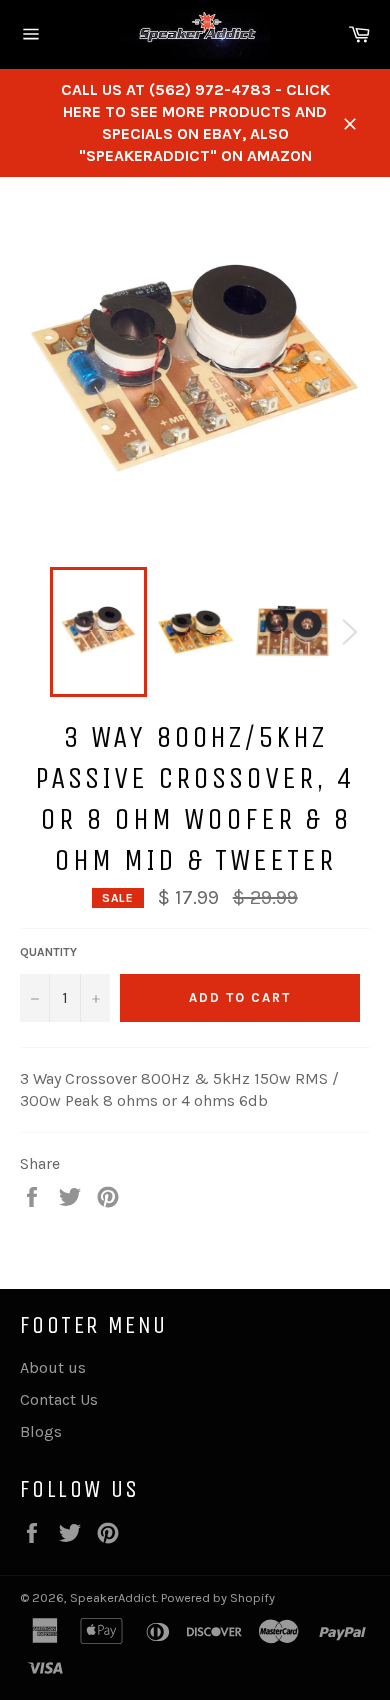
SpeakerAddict (113, 1597)
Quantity (48, 952)
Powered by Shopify (218, 1597)
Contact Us (59, 1399)
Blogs (41, 1431)
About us (53, 1367)
